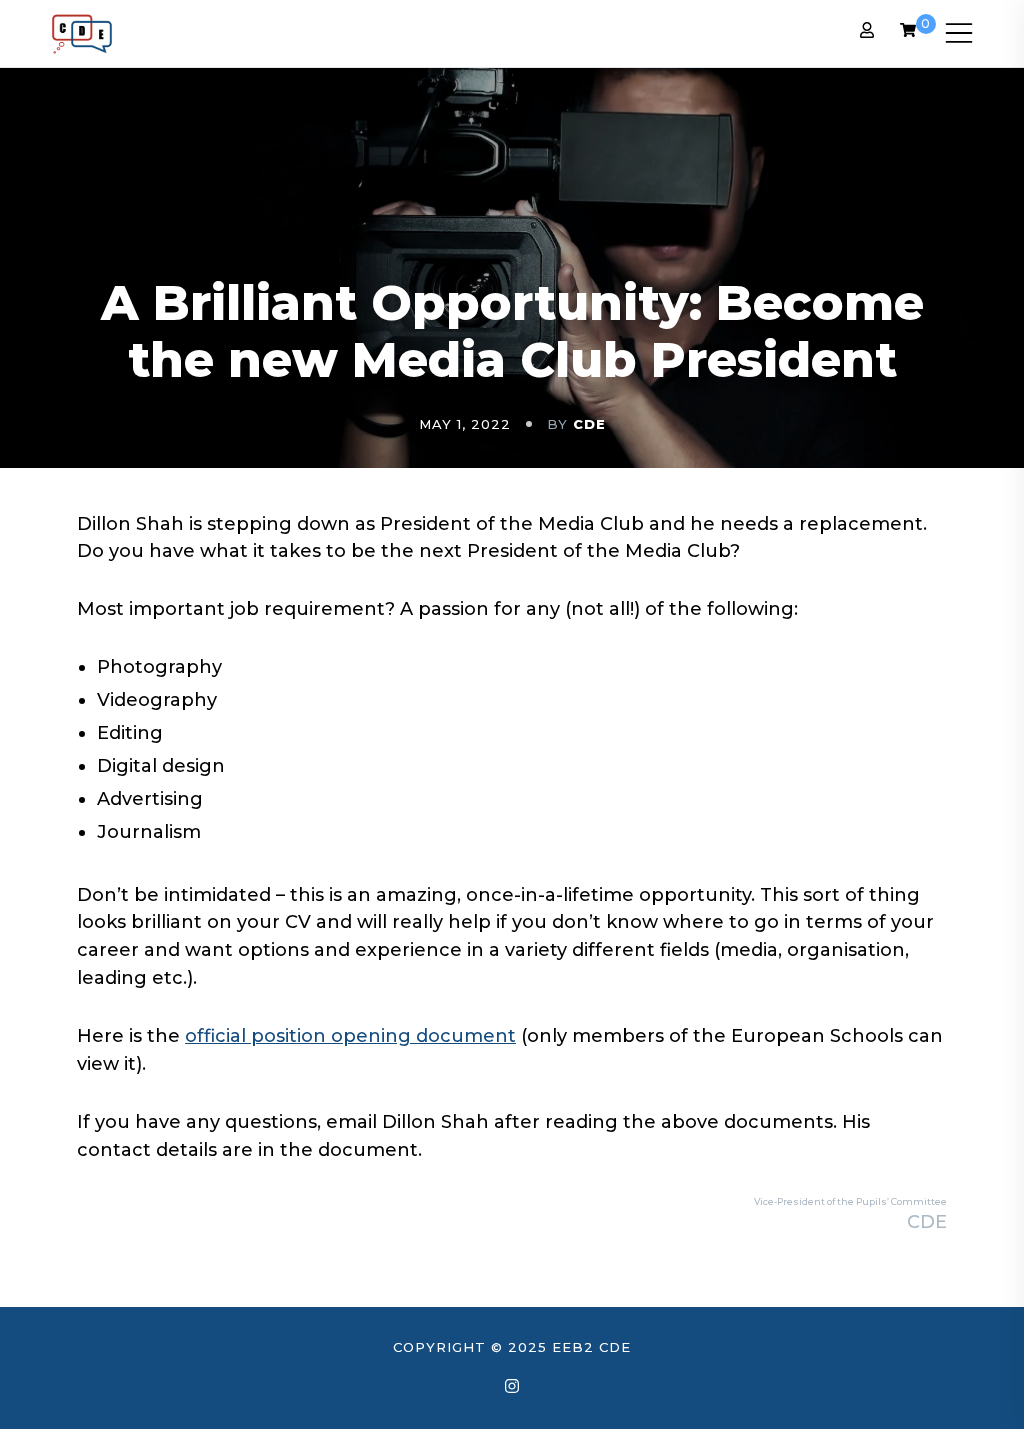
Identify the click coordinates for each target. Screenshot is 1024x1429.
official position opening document (350, 1036)
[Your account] (867, 33)
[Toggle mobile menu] (959, 33)
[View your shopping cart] (908, 32)
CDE (589, 424)
